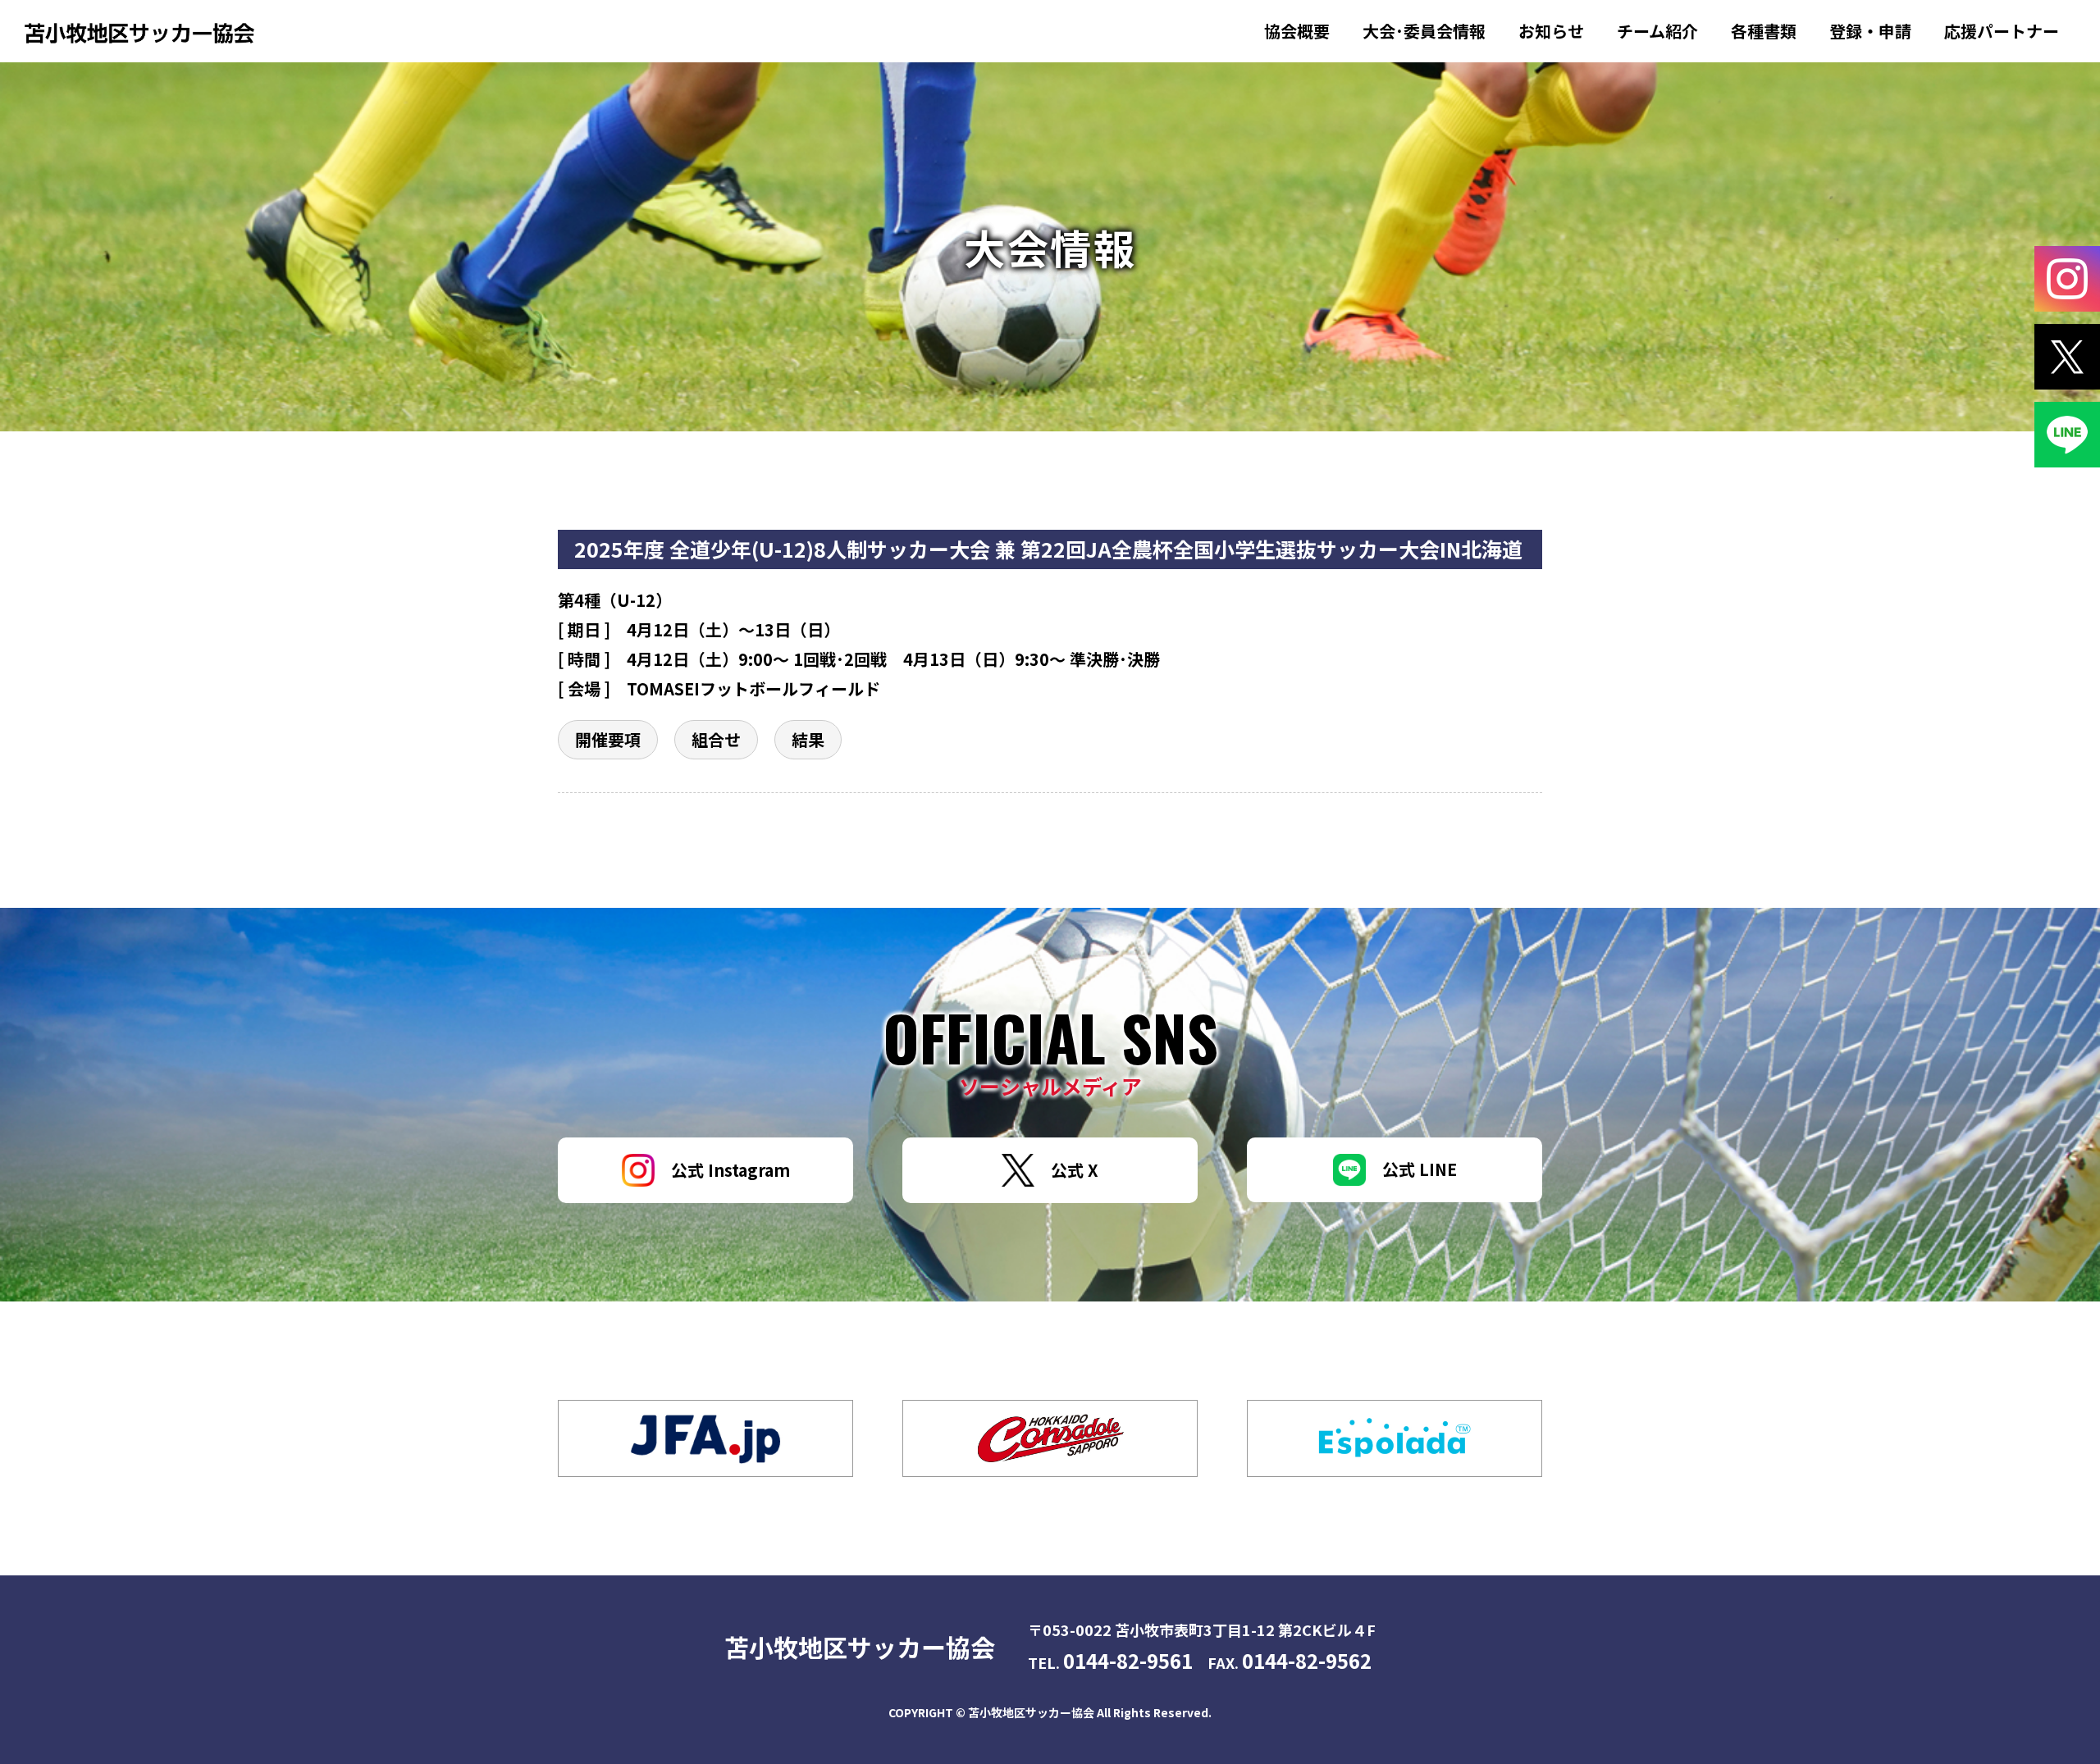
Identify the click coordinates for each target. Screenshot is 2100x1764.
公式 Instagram (730, 1170)
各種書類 (1764, 31)
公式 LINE (1420, 1169)
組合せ (716, 739)
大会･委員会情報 (1424, 31)
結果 (808, 739)
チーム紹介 (1657, 31)
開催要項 (608, 739)
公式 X (1075, 1170)
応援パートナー (2002, 31)
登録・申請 (1870, 31)
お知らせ (1551, 31)
